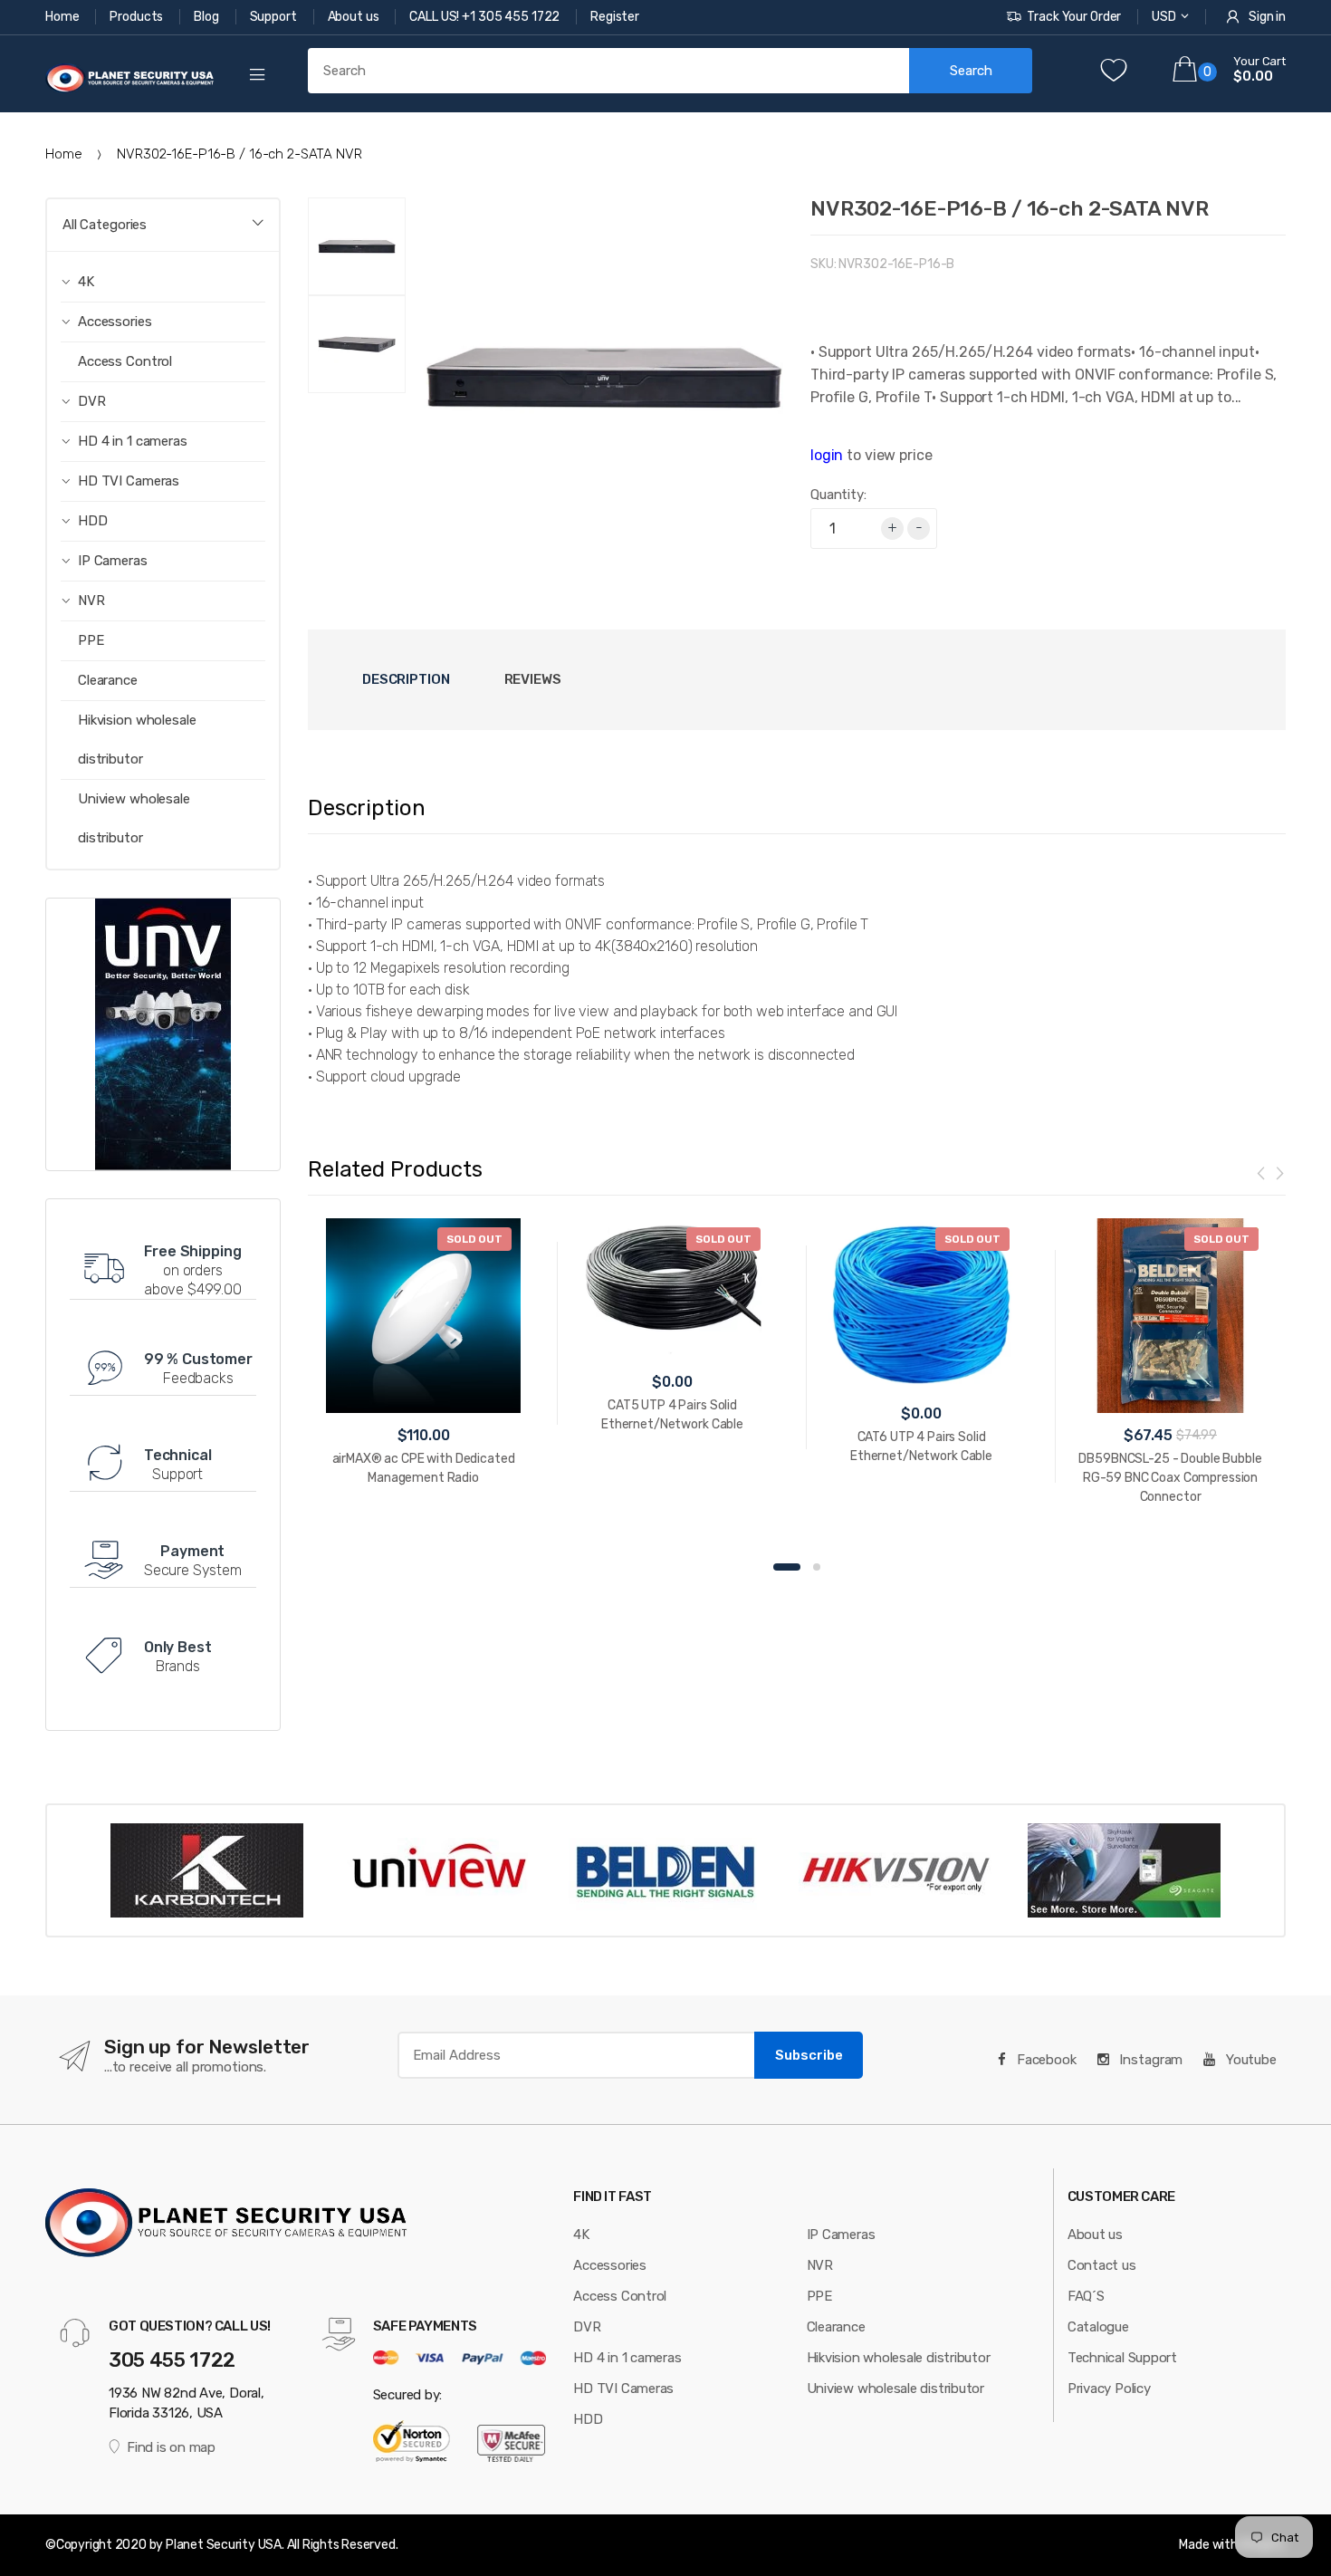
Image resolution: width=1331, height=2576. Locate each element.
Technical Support (1122, 2358)
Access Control (125, 361)
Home (63, 17)
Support (275, 17)
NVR (820, 2265)
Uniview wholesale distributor (134, 818)
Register (615, 17)
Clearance (108, 680)
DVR (587, 2327)
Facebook (1045, 2060)
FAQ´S (1086, 2296)
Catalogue (1098, 2327)
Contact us (1102, 2265)
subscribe (809, 2055)
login (827, 455)
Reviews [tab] (533, 679)
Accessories (610, 2265)
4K (581, 2235)
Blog (207, 17)
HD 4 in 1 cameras (627, 2358)
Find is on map (171, 2447)
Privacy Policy (1109, 2389)
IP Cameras (841, 2235)
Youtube (1250, 2060)
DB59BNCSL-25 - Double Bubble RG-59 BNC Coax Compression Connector (1170, 1478)
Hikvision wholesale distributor (137, 740)
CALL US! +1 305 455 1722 (486, 17)
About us (355, 17)
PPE (91, 640)
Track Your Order (1074, 17)
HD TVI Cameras (623, 2389)
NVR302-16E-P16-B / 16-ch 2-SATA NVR (1009, 208)
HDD (588, 2419)
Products (138, 17)
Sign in (1267, 17)
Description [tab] (406, 679)
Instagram (1150, 2060)
